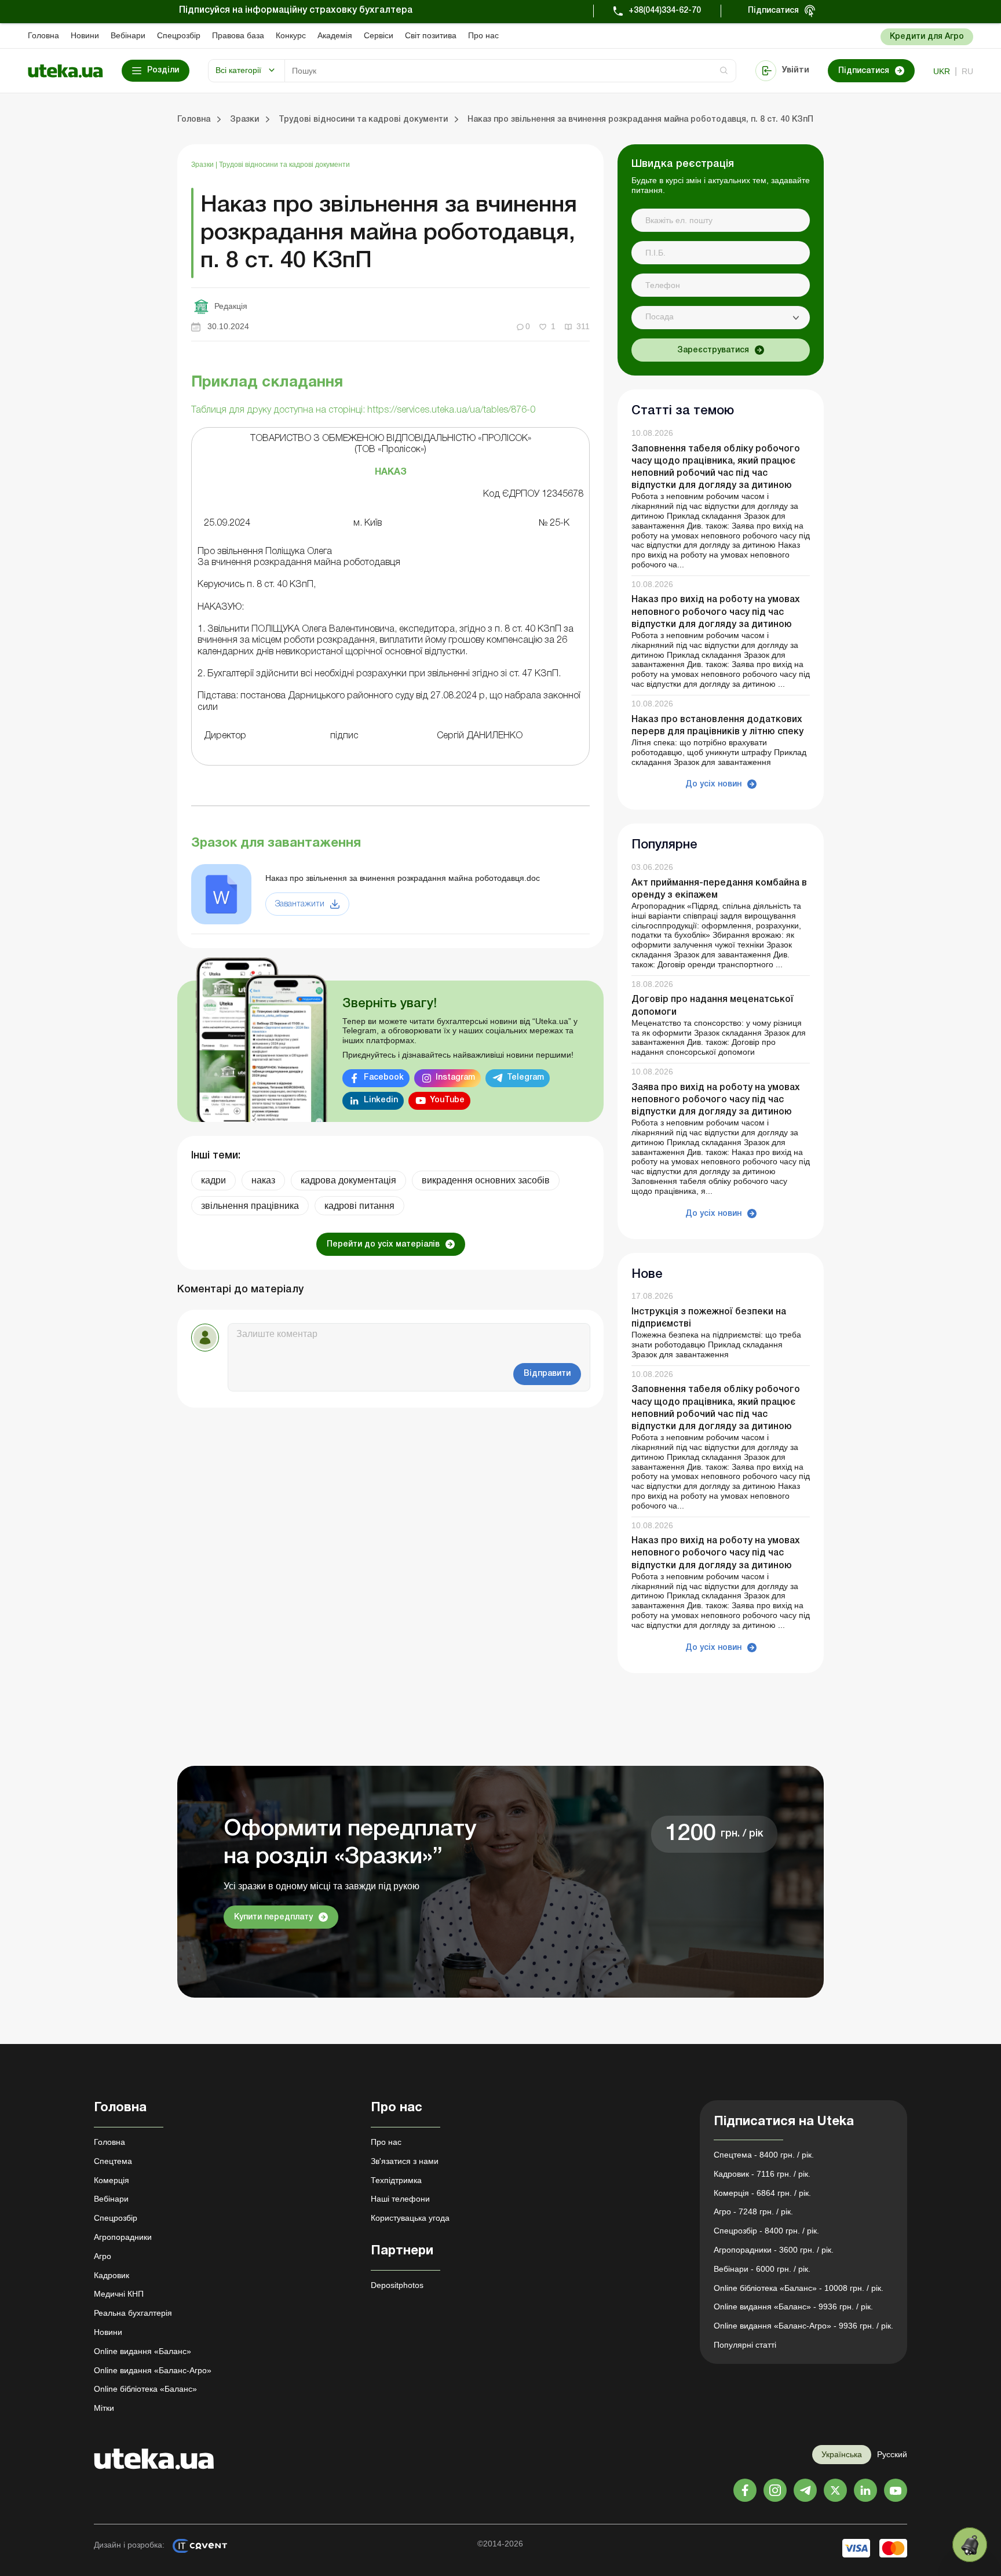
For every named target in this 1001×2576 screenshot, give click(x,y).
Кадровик (112, 2275)
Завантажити (300, 904)
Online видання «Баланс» (143, 2351)
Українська (842, 2454)
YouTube (447, 1100)
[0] (970, 2545)
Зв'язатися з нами (405, 2161)
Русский (892, 2454)
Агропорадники (123, 2237)
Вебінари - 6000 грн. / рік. (762, 2269)
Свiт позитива (431, 35)
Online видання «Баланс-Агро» (153, 2370)
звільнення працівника (250, 1206)
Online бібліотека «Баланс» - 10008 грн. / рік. (799, 2288)
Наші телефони (400, 2199)
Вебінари (128, 35)
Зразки (203, 165)
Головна (43, 35)
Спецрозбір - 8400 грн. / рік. (766, 2231)
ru (967, 71)
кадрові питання (359, 1206)
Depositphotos (397, 2285)
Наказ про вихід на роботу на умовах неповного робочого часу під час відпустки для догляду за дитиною (716, 612)
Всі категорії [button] (238, 70)
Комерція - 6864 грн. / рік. (762, 2193)
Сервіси (379, 35)
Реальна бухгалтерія (133, 2313)
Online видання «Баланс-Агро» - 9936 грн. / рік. (803, 2326)
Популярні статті (745, 2345)
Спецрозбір (179, 35)
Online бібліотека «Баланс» (145, 2389)
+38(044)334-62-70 (665, 11)
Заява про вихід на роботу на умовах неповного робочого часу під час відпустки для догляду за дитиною (716, 1100)
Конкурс (291, 35)
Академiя (335, 35)
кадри (213, 1180)
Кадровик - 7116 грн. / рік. (762, 2174)
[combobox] (721, 318)
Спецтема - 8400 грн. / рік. (764, 2155)
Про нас (483, 35)
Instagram (455, 1078)
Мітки (104, 2408)
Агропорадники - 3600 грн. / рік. (774, 2250)
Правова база (238, 35)
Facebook (384, 1078)
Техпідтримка (396, 2180)
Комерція (112, 2180)
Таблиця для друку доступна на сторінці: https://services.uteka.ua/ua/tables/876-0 (363, 410)
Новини (85, 35)
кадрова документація (348, 1180)
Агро (103, 2256)
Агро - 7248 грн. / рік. (753, 2211)
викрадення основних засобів (486, 1180)
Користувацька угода (410, 2218)
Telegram (525, 1078)
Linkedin (381, 1100)
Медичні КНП (119, 2294)
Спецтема (113, 2161)
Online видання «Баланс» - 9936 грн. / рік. (793, 2307)
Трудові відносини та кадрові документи (284, 165)
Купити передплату (273, 1917)
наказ (263, 1180)
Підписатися (773, 11)
